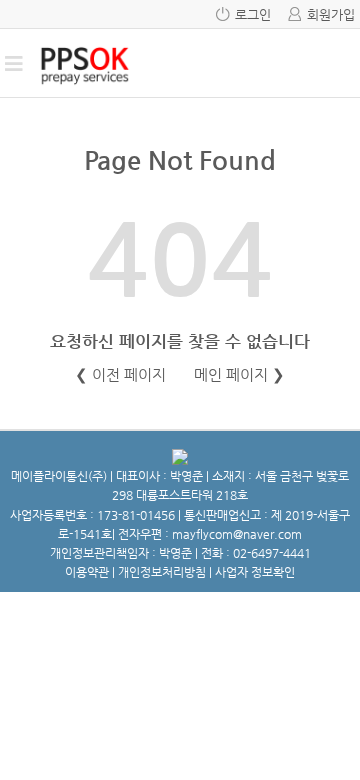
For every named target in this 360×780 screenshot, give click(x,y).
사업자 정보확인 (255, 572)
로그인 (253, 14)
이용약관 (87, 572)
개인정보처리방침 (162, 572)
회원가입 (331, 14)
